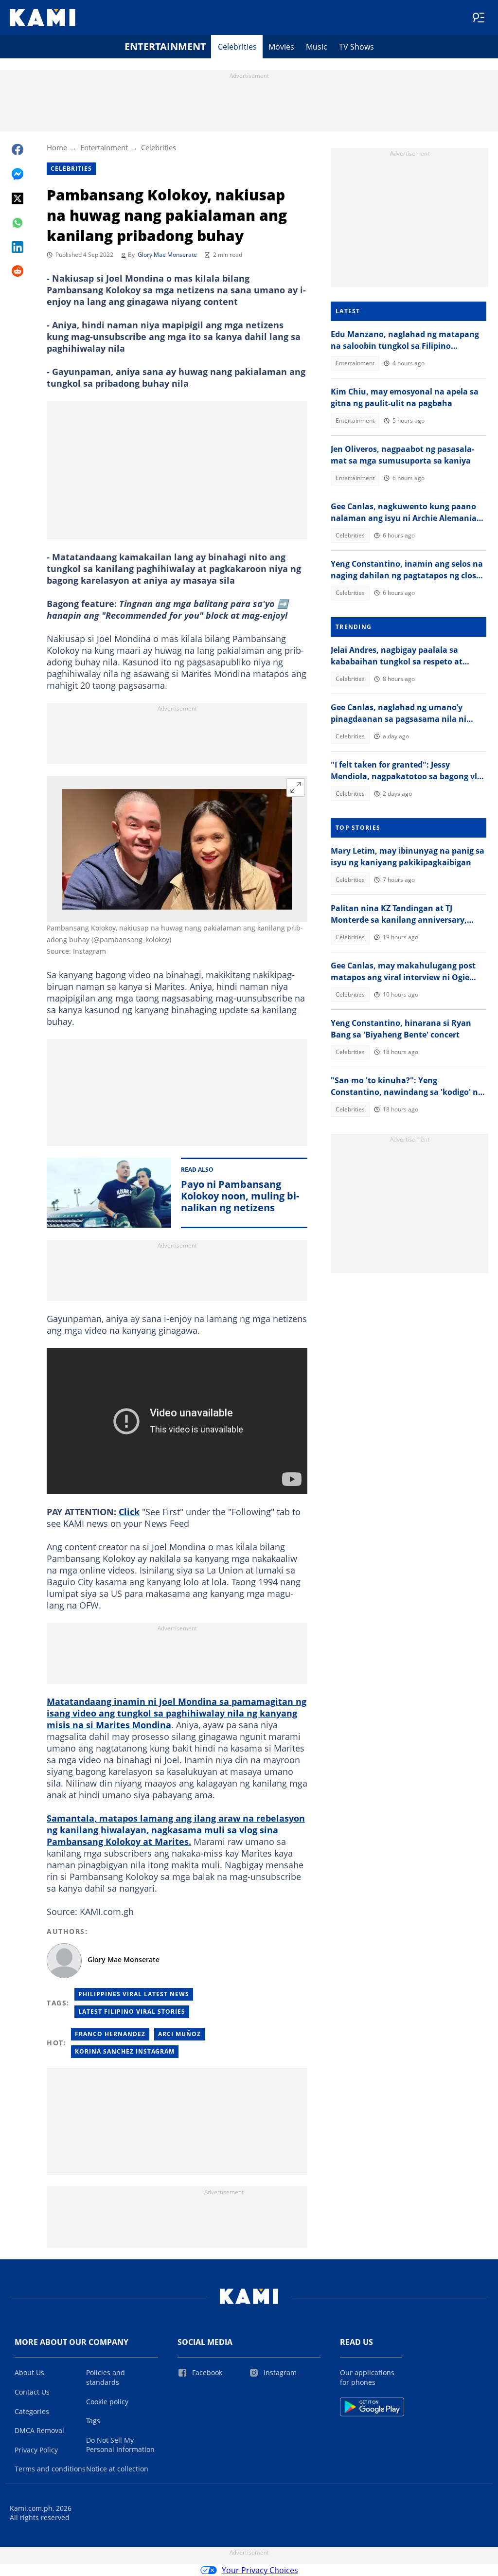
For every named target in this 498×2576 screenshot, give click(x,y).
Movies (281, 47)
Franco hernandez (110, 2034)
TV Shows (356, 47)
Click (129, 1512)
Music (317, 47)
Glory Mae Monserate (167, 255)
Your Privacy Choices (260, 2570)
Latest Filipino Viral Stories (132, 2012)
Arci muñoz (179, 2034)
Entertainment (165, 46)
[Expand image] (296, 787)
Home (57, 147)
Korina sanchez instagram (125, 2051)
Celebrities (237, 47)
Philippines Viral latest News (134, 1994)
